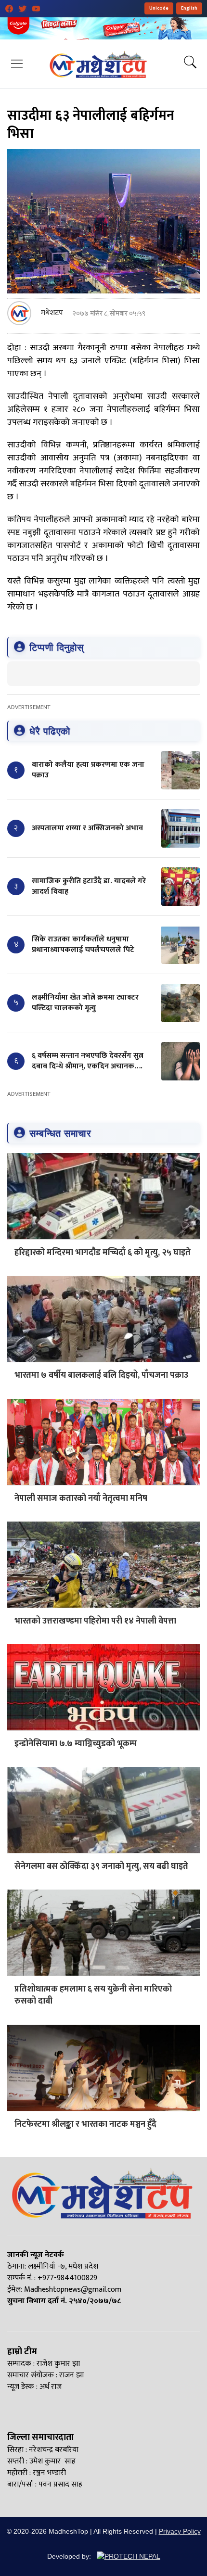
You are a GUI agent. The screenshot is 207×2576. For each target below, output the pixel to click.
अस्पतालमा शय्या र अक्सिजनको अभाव (87, 828)
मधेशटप (52, 313)
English (189, 8)
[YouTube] (36, 9)
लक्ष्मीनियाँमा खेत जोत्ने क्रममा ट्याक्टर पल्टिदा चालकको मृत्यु (85, 1003)
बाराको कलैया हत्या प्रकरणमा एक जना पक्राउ (88, 770)
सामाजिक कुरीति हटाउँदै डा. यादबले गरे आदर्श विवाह (89, 886)
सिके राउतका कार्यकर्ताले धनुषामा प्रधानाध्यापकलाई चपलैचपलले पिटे (83, 945)
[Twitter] (23, 9)
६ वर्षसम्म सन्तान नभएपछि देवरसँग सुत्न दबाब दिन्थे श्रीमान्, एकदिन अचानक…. (88, 1061)
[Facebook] (9, 9)
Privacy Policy (180, 2531)
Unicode (159, 8)
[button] (17, 64)
